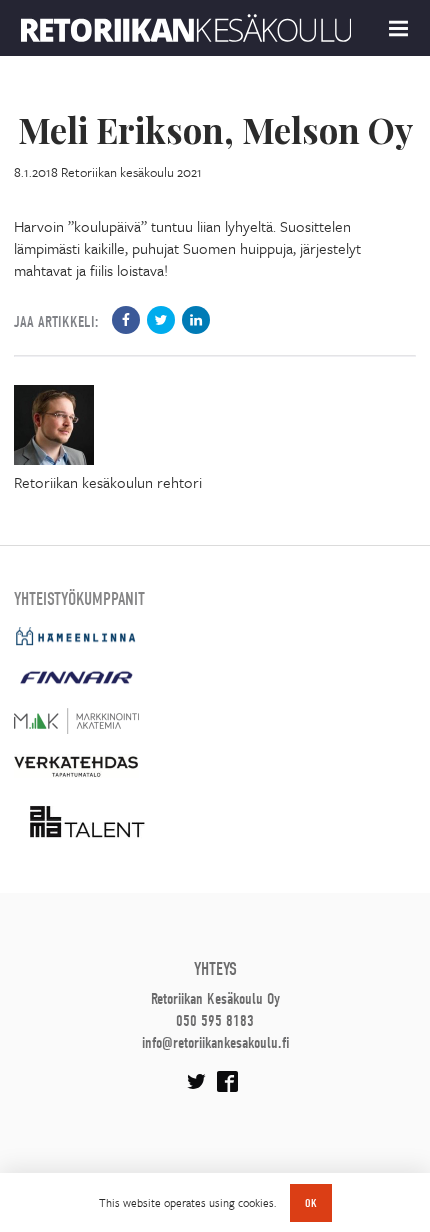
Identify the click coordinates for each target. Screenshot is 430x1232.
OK (311, 1203)
